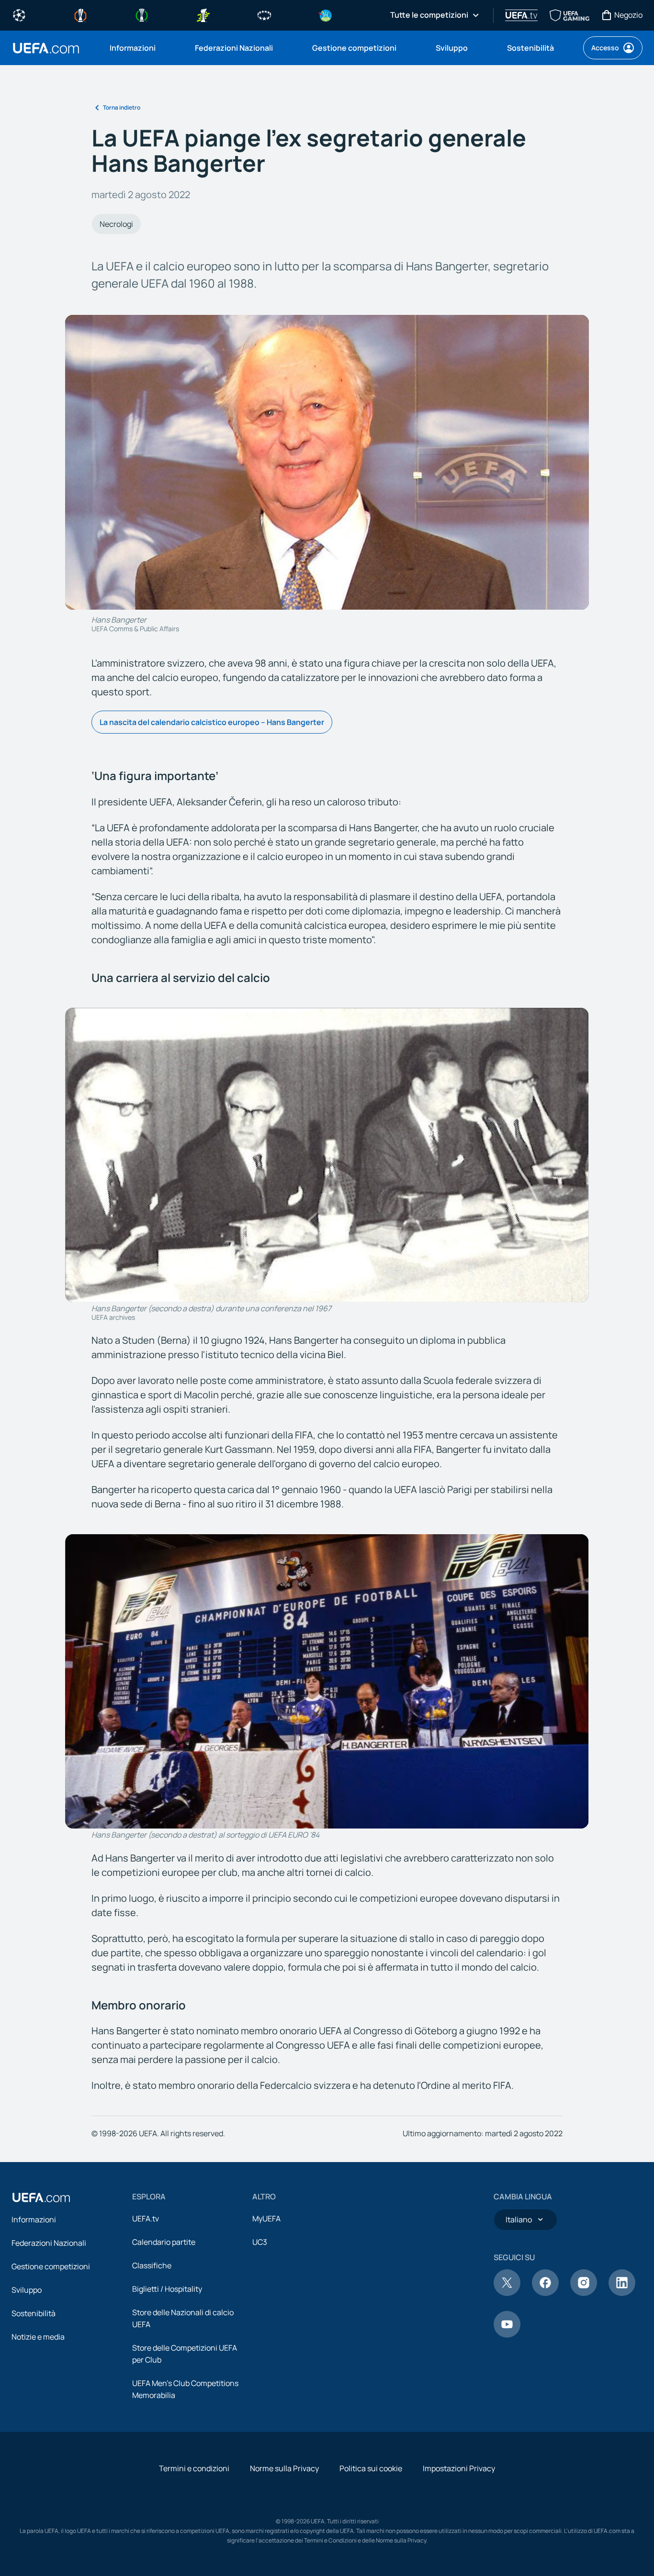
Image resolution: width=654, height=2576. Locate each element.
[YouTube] (507, 2335)
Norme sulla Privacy (284, 2468)
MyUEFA (266, 2219)
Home (46, 48)
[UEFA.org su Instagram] (584, 2293)
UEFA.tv (146, 2219)
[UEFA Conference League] (142, 14)
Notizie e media (38, 2337)
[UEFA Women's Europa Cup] (203, 14)
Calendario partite (164, 2242)
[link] (133, 48)
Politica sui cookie (371, 2468)
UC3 (260, 2242)
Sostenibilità (34, 2313)
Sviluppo (27, 2290)
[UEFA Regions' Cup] (326, 14)
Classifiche (152, 2265)
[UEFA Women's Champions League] (264, 14)
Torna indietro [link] (122, 107)
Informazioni (34, 2219)
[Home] (41, 2197)
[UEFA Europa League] (80, 14)
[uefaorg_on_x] (507, 2293)
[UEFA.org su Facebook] (545, 2293)
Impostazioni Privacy (459, 2468)
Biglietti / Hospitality (167, 2289)
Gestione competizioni (51, 2266)
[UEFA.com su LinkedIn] (622, 2293)
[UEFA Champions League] (19, 14)
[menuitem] (140, 48)
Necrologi (116, 224)
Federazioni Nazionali (49, 2243)
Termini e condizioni (194, 2468)
